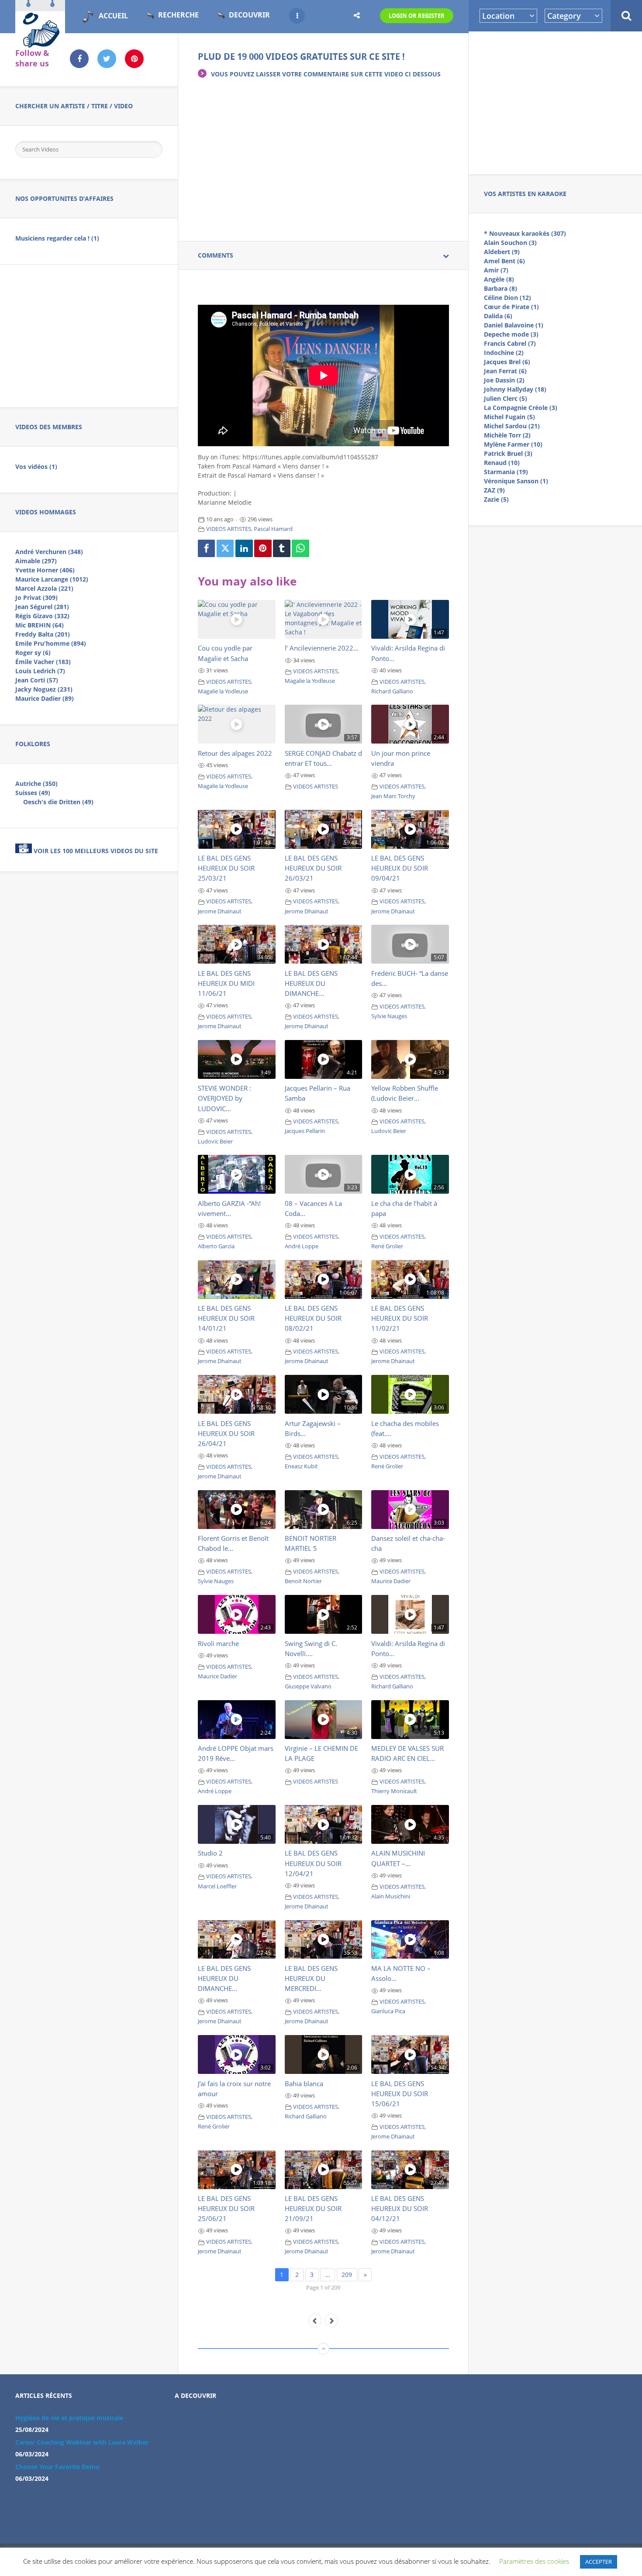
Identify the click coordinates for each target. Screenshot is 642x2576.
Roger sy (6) (33, 653)
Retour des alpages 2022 (235, 753)
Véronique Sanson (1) (516, 481)
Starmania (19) (506, 472)
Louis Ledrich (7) (40, 671)
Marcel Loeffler (217, 1886)
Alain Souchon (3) (510, 243)
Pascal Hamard (273, 529)
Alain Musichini (391, 1896)
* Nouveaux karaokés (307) (525, 233)
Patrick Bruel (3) (508, 453)
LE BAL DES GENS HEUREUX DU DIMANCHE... (311, 983)
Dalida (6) (498, 316)
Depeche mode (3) (511, 334)
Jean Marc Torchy (393, 796)
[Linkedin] (244, 548)
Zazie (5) (496, 499)
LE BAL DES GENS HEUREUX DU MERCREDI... (311, 1978)
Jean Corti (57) (37, 680)
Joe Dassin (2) (504, 380)
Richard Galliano (392, 691)
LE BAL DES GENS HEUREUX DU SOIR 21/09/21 (313, 2208)
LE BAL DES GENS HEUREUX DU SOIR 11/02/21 (400, 1318)
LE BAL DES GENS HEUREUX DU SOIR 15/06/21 (400, 2094)
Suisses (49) (33, 793)
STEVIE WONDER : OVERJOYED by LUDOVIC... (224, 1098)
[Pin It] (263, 548)
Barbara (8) (500, 288)
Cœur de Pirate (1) (511, 307)
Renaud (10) (502, 463)
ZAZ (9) (494, 490)
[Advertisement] (556, 101)
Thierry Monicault (394, 1791)
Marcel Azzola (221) (44, 588)
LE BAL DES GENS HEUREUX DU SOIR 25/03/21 (226, 868)
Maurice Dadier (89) (45, 698)
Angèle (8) (499, 279)
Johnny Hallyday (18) (515, 389)
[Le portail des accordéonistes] (40, 44)
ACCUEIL (113, 16)
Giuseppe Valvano (308, 1686)
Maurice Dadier (391, 1581)
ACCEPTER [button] (599, 2562)
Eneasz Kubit (301, 1466)
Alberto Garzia (216, 1246)
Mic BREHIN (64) (40, 625)
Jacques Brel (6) (507, 362)
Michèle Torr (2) (507, 435)
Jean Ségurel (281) (42, 607)
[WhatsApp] (300, 548)
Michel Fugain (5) (509, 417)
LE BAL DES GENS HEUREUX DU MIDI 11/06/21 (226, 983)
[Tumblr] (282, 548)
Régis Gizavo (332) (42, 616)
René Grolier (387, 1246)
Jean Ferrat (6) (505, 371)
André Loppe (302, 1246)
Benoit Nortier (303, 1581)
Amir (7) (496, 270)
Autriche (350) (36, 783)
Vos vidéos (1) (36, 467)
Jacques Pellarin (305, 1131)
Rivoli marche (218, 1643)
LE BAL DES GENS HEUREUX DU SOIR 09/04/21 (400, 868)
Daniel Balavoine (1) (514, 325)
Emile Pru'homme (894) (51, 643)
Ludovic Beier (215, 1142)
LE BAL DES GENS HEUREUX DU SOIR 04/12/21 (400, 2208)
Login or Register (417, 16)
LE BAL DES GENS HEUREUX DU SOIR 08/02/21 (313, 1318)
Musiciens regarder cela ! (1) (57, 238)
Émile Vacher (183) (43, 662)
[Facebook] (207, 548)
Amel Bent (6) (504, 261)
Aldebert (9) (502, 252)
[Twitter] (225, 548)
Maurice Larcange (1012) (52, 579)
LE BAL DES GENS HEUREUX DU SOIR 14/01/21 (226, 1318)
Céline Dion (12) (507, 298)
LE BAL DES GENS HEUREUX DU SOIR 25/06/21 (226, 2208)
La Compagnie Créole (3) (521, 408)
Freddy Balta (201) (43, 634)
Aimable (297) (36, 561)
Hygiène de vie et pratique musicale (69, 2418)
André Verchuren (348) (49, 552)
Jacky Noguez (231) (44, 689)
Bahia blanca (304, 2084)
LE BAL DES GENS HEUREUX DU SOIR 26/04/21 (226, 1433)
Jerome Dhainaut (220, 911)
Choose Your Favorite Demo (57, 2467)
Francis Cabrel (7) (510, 343)
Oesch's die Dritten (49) (58, 802)
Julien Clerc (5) (506, 398)
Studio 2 (210, 1853)
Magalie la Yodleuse (223, 691)
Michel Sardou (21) (512, 426)
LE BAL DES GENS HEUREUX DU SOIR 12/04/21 (313, 1863)
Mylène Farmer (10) (513, 444)
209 (347, 2275)
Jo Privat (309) (36, 598)
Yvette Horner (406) (45, 570)
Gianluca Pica (388, 2011)
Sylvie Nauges (389, 1016)
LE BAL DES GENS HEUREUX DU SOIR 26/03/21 (313, 868)
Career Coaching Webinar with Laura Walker (82, 2442)
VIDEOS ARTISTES (229, 529)
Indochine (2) (504, 353)
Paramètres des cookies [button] (534, 2561)
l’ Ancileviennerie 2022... (322, 648)
